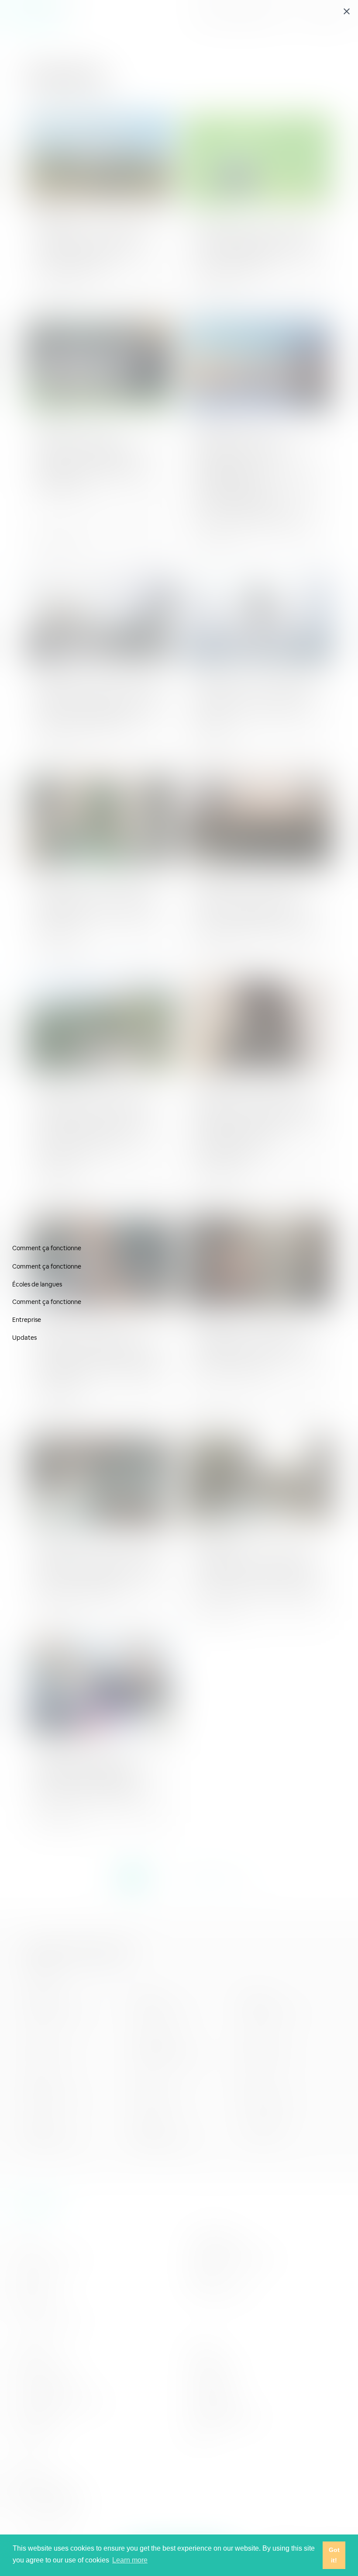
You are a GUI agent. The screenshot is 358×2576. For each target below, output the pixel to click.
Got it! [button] (334, 2555)
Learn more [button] (130, 2560)
